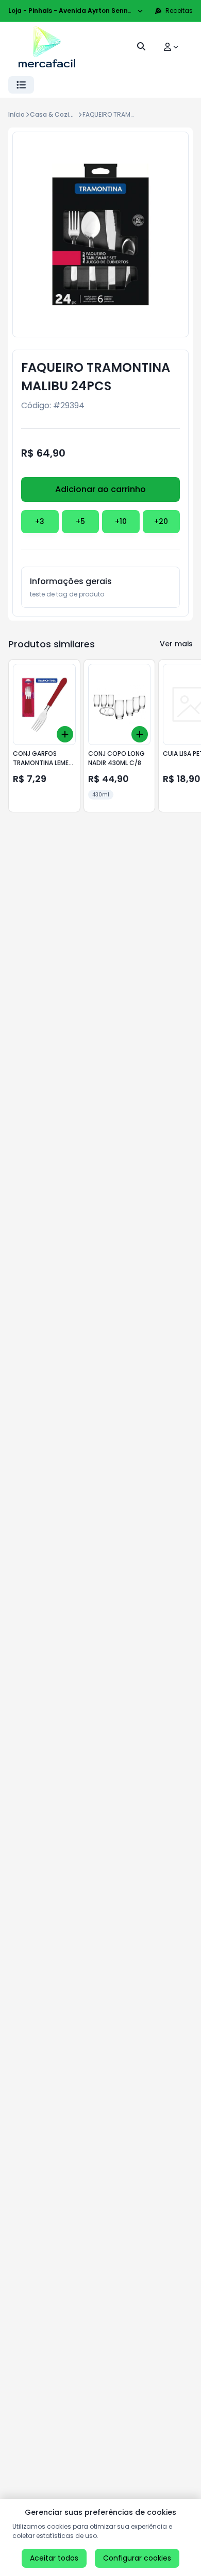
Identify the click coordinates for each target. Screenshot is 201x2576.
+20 (161, 521)
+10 (121, 521)
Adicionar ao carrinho (100, 489)
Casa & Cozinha (56, 114)
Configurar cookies (137, 2558)
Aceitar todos (54, 2558)
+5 (80, 521)
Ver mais (176, 644)
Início (16, 114)
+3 (40, 521)
